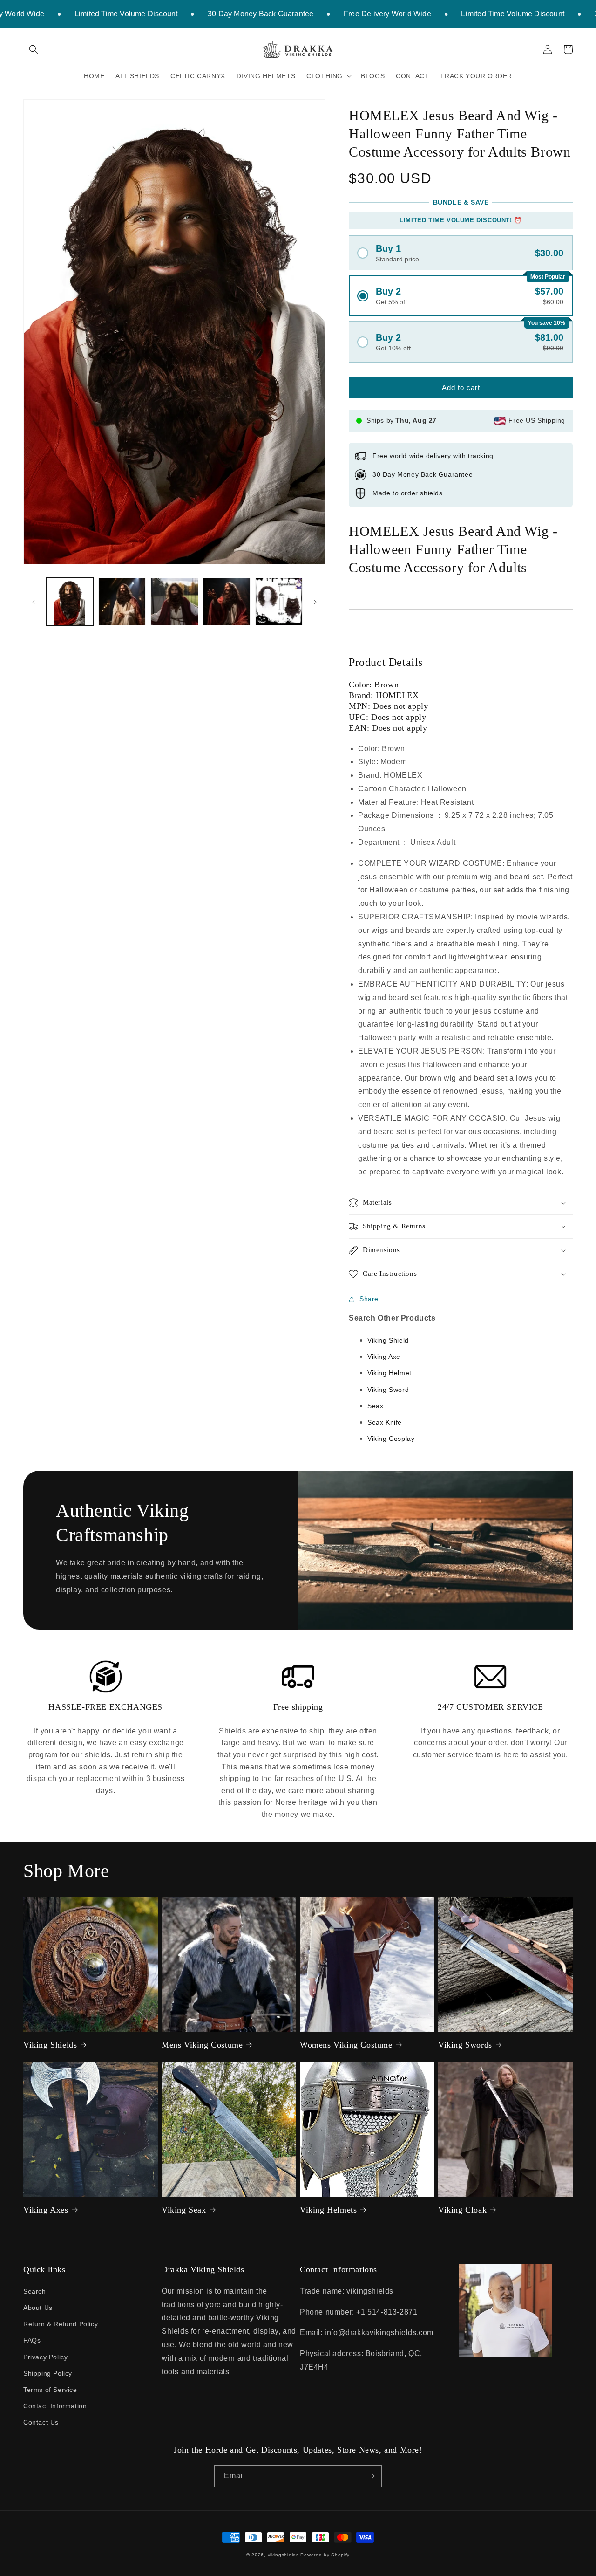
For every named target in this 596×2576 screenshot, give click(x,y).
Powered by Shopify (325, 2555)
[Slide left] (34, 602)
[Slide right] (315, 602)
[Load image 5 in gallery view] (279, 602)
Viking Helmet (389, 1373)
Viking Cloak (462, 2210)
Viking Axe (384, 1357)
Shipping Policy (48, 2373)
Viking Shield (388, 1340)
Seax (375, 1406)
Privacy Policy (45, 2357)
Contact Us (41, 2422)
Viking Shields (50, 2045)
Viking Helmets (328, 2210)
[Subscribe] (371, 2476)
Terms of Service (50, 2390)
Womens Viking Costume (346, 2045)
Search (35, 2291)
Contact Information (55, 2406)
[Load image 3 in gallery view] (174, 602)
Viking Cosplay (391, 1439)
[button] (34, 49)
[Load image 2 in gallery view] (122, 602)
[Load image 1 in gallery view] (70, 602)
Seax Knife (385, 1422)
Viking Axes (46, 2210)
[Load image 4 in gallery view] (227, 602)
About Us (38, 2308)
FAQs (32, 2340)
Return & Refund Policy (61, 2324)
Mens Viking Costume (202, 2045)
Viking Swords (465, 2045)
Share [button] (369, 1299)
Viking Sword (388, 1390)
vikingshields (283, 2555)
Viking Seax (184, 2210)
